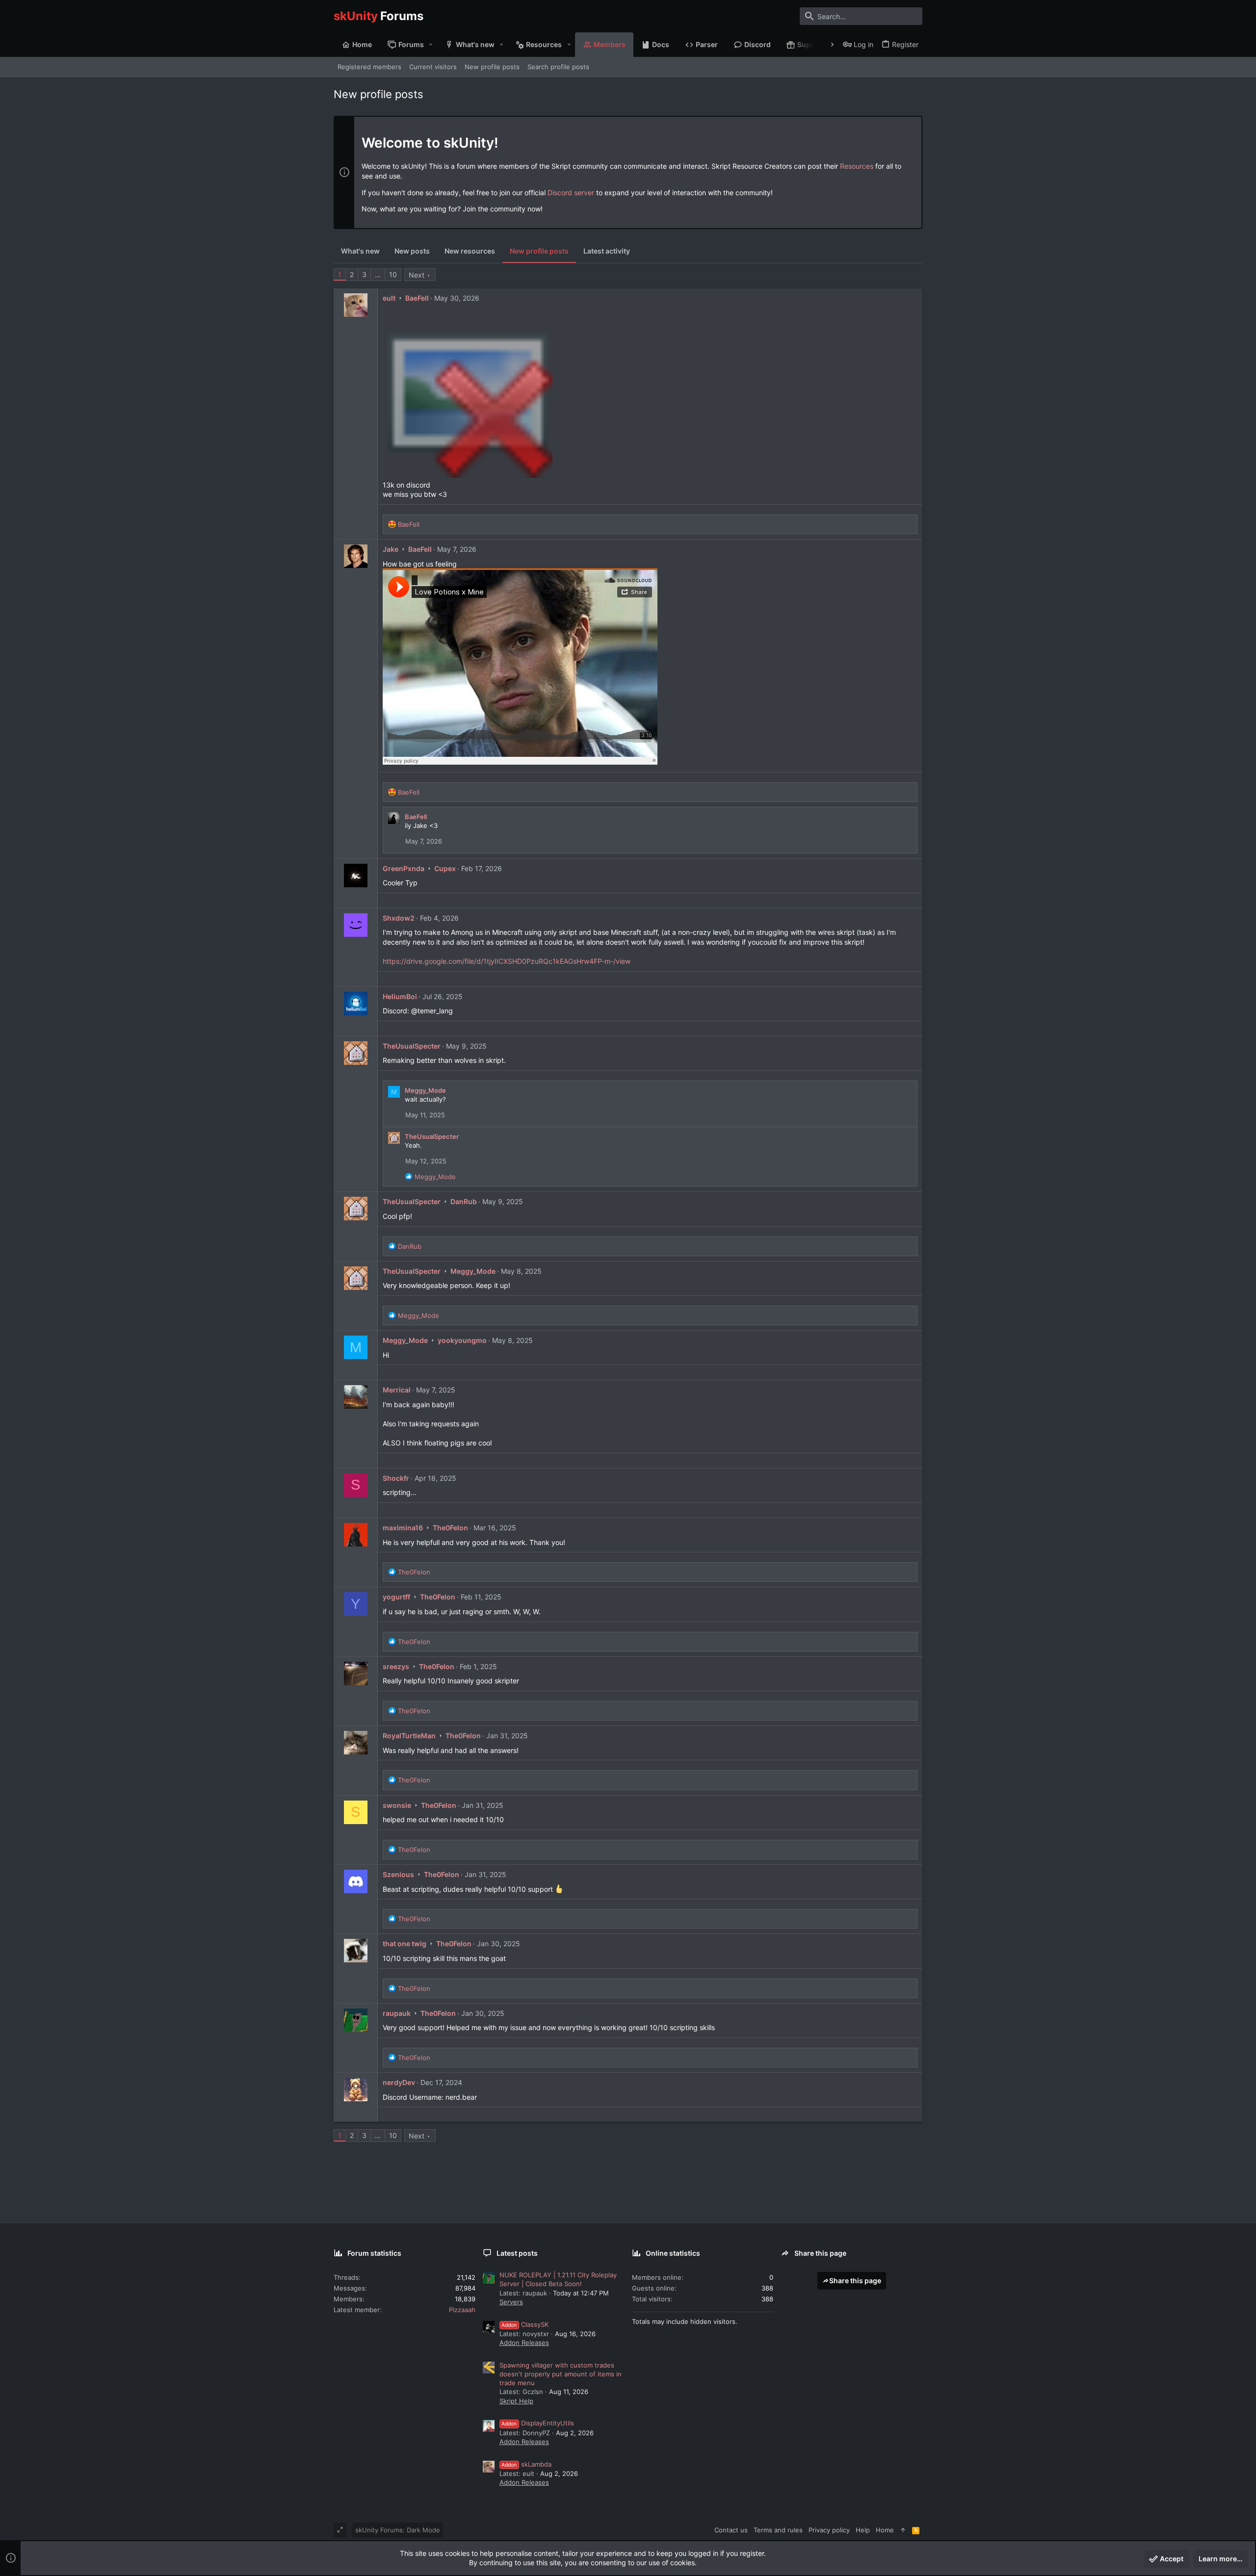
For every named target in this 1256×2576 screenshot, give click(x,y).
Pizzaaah (462, 2310)
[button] (431, 45)
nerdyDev (399, 2082)
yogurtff (396, 1597)
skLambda (526, 2464)
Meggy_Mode (425, 1090)
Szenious (398, 1874)
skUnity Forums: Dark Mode (398, 2530)
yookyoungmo (462, 1340)
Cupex (445, 868)
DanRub (464, 1201)
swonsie (397, 1805)
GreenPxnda (404, 868)
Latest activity (607, 251)
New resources (470, 251)
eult (389, 298)
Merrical (397, 1390)
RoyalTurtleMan (409, 1736)
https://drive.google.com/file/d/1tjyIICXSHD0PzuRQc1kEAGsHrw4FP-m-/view (507, 961)
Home (885, 2530)
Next (417, 275)
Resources (857, 166)
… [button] (378, 274)
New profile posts (539, 251)
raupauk (397, 2013)
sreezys (396, 1666)
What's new (360, 251)
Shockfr (396, 1478)
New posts (412, 251)
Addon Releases (524, 2343)
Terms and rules (778, 2530)
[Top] (903, 2530)
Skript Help (516, 2401)
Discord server (571, 193)
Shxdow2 (399, 918)
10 (393, 274)
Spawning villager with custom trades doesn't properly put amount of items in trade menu (561, 2374)
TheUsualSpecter (412, 1046)
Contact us (731, 2530)
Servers (511, 2302)
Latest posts (517, 2253)
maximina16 (403, 1528)
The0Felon (450, 1528)
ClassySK (525, 2324)
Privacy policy (829, 2530)
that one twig (405, 1944)
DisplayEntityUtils (538, 2423)
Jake (391, 549)
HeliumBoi (400, 996)
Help (863, 2530)
